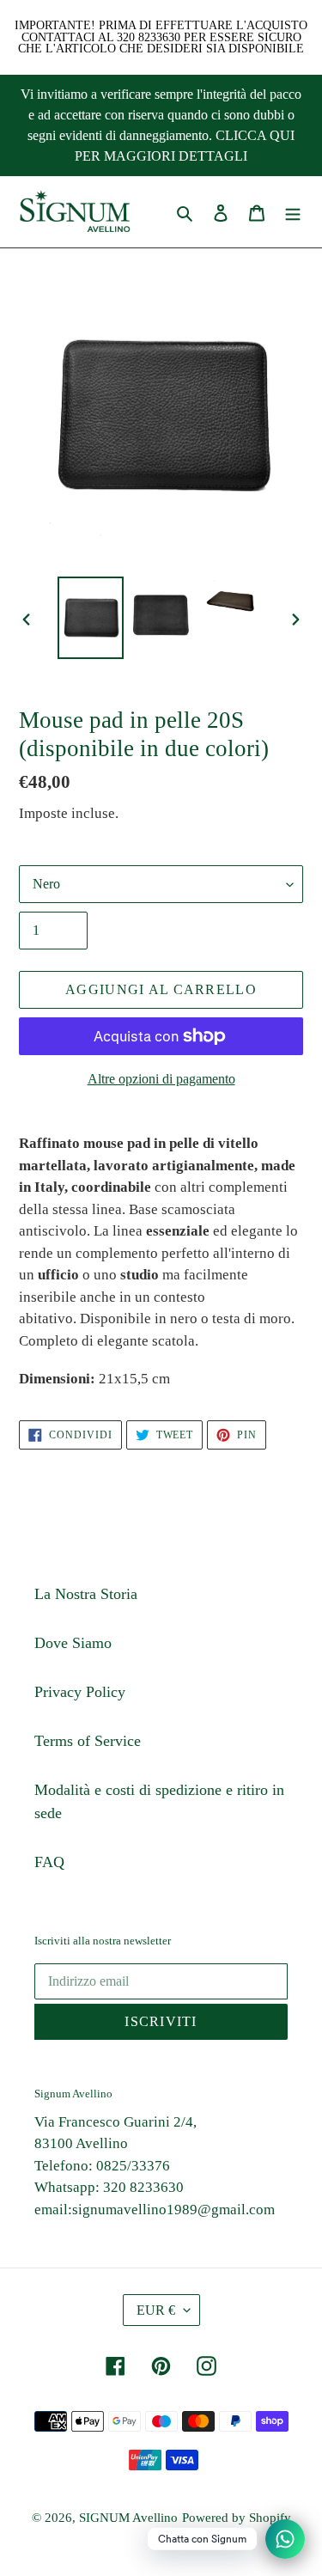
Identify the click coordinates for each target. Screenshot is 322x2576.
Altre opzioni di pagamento (161, 1079)
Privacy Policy (80, 1692)
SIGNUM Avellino (128, 2518)
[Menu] (293, 212)
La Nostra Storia (86, 1594)
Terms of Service (88, 1741)
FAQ (49, 1862)
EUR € (156, 2310)
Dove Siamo (73, 1643)
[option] (91, 618)
